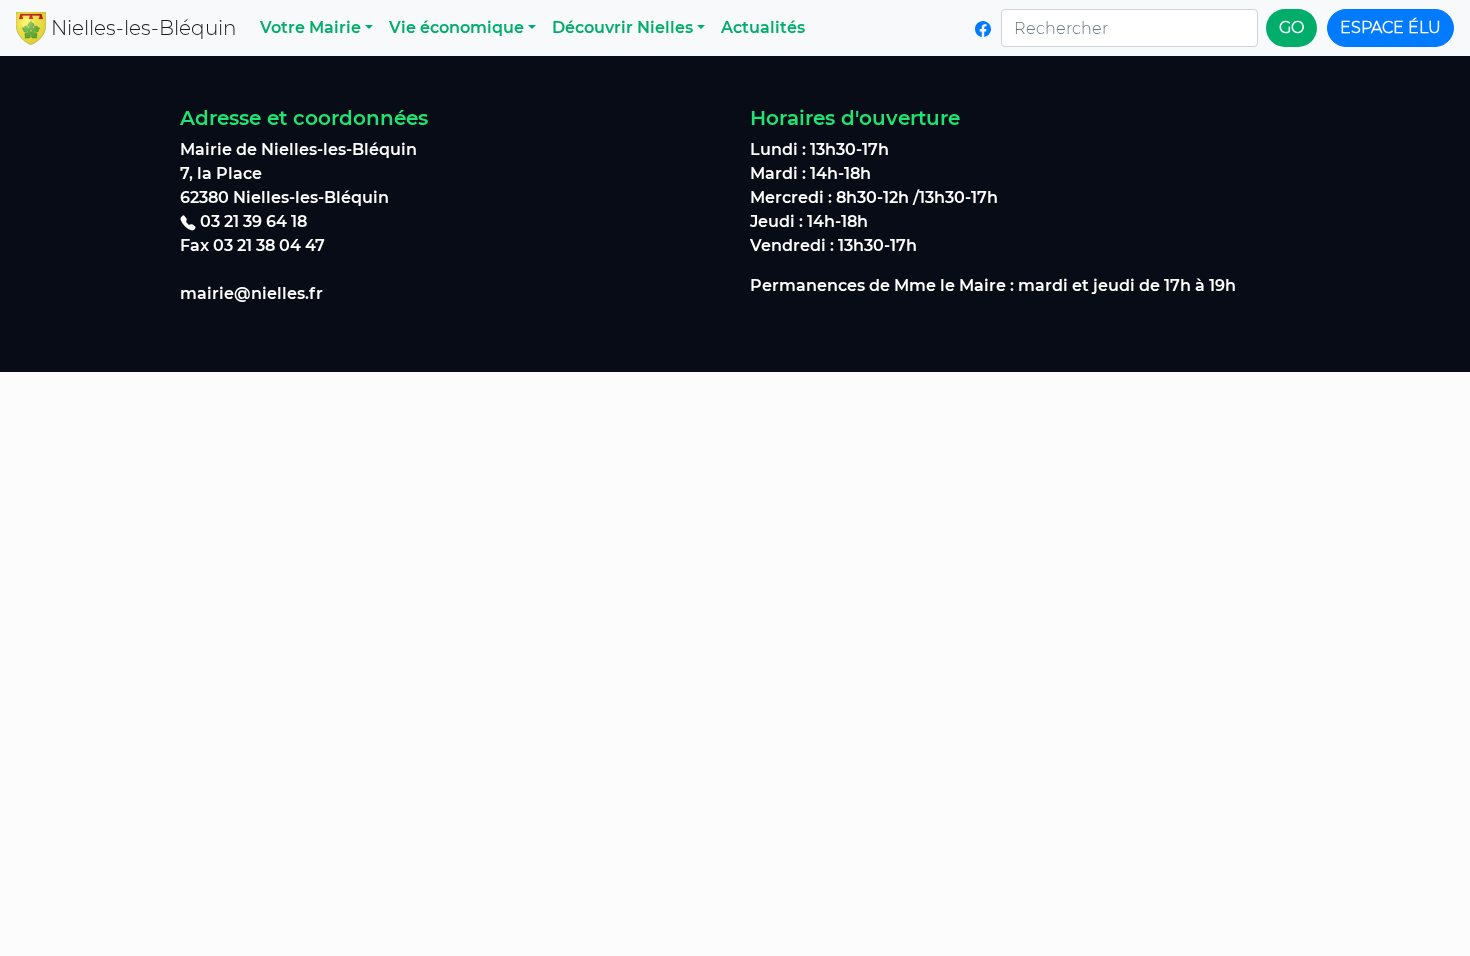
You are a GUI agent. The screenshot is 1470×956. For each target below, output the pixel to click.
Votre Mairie (310, 27)
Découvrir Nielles (622, 27)
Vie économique (456, 27)
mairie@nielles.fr (251, 293)
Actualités (763, 27)
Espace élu (1390, 27)
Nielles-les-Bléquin (143, 28)
